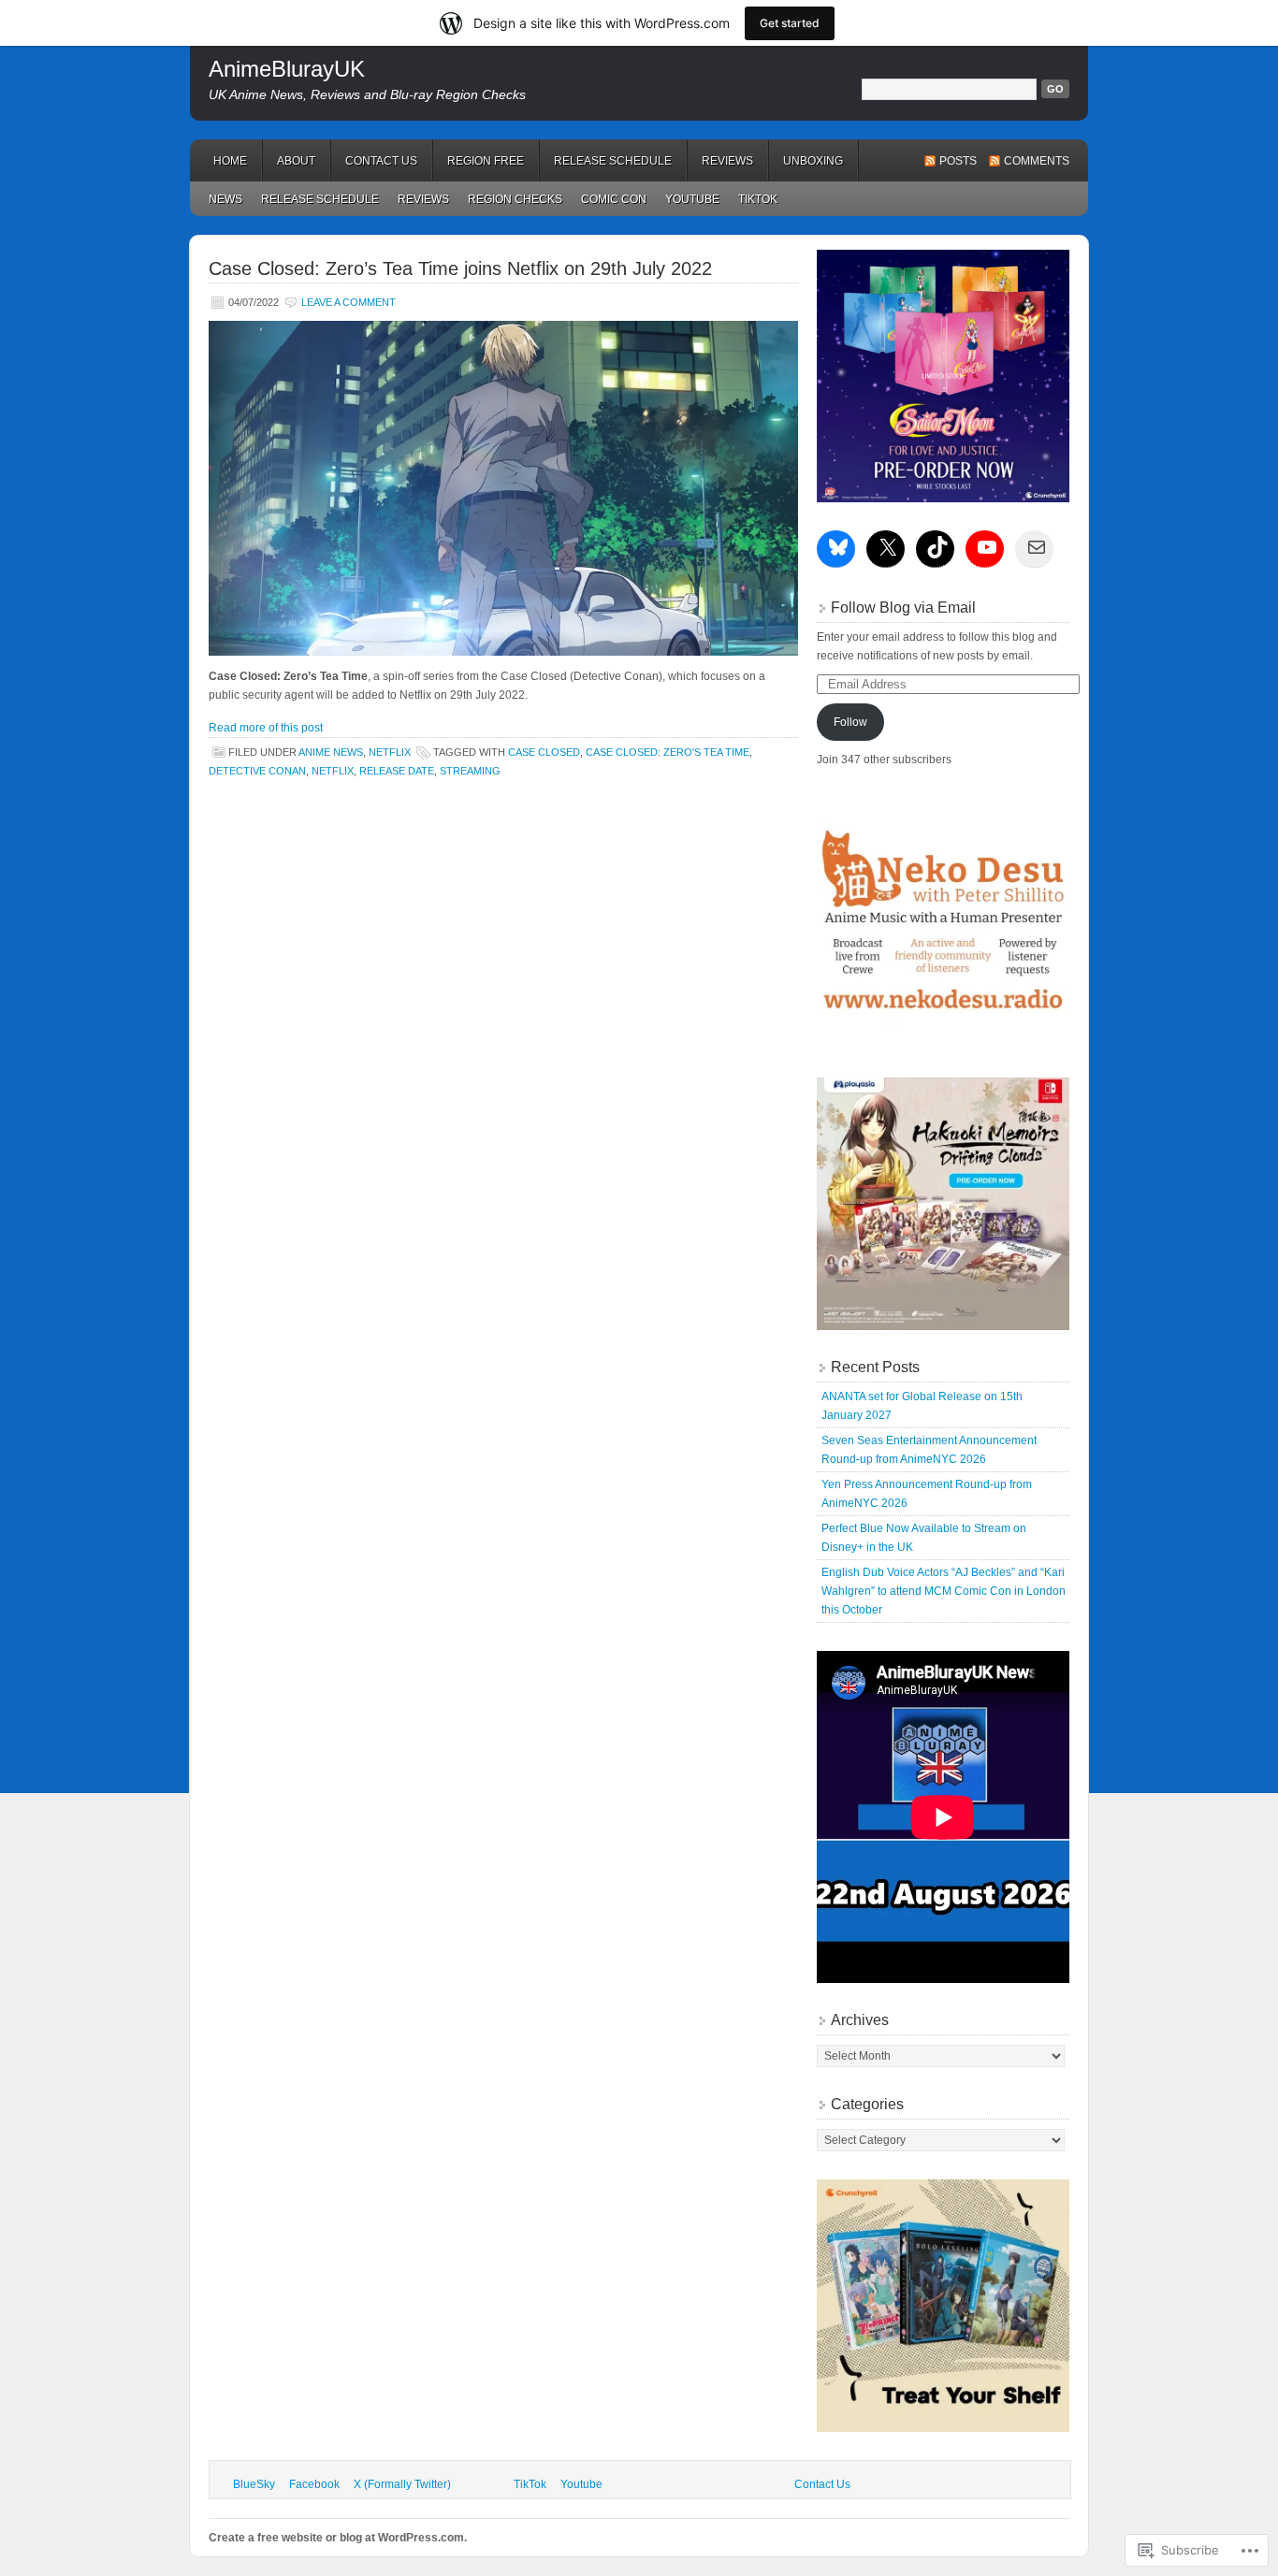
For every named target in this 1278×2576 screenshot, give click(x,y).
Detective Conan (257, 771)
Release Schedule (613, 161)
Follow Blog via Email (903, 608)
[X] (888, 547)
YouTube (692, 199)
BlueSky (254, 2484)
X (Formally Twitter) (402, 2484)
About (296, 161)
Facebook (314, 2484)
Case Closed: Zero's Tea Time (668, 752)
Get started (790, 23)
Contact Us (381, 161)
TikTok (758, 199)
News (225, 199)
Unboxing (813, 161)
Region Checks (515, 199)
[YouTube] (987, 547)
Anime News (331, 752)
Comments (1037, 161)
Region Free (486, 161)
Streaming (470, 771)
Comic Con (614, 199)
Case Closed (544, 752)
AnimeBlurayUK (287, 69)
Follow (850, 722)
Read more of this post (266, 728)
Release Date (397, 771)
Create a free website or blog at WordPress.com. (338, 2538)
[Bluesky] (838, 547)
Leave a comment (349, 302)
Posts (958, 161)
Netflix (390, 752)
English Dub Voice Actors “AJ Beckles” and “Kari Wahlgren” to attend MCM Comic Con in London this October (944, 1591)
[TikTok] (937, 547)
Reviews (727, 161)
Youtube (581, 2484)
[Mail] (1037, 547)
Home (230, 161)
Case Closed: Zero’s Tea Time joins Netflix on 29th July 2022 (460, 268)
